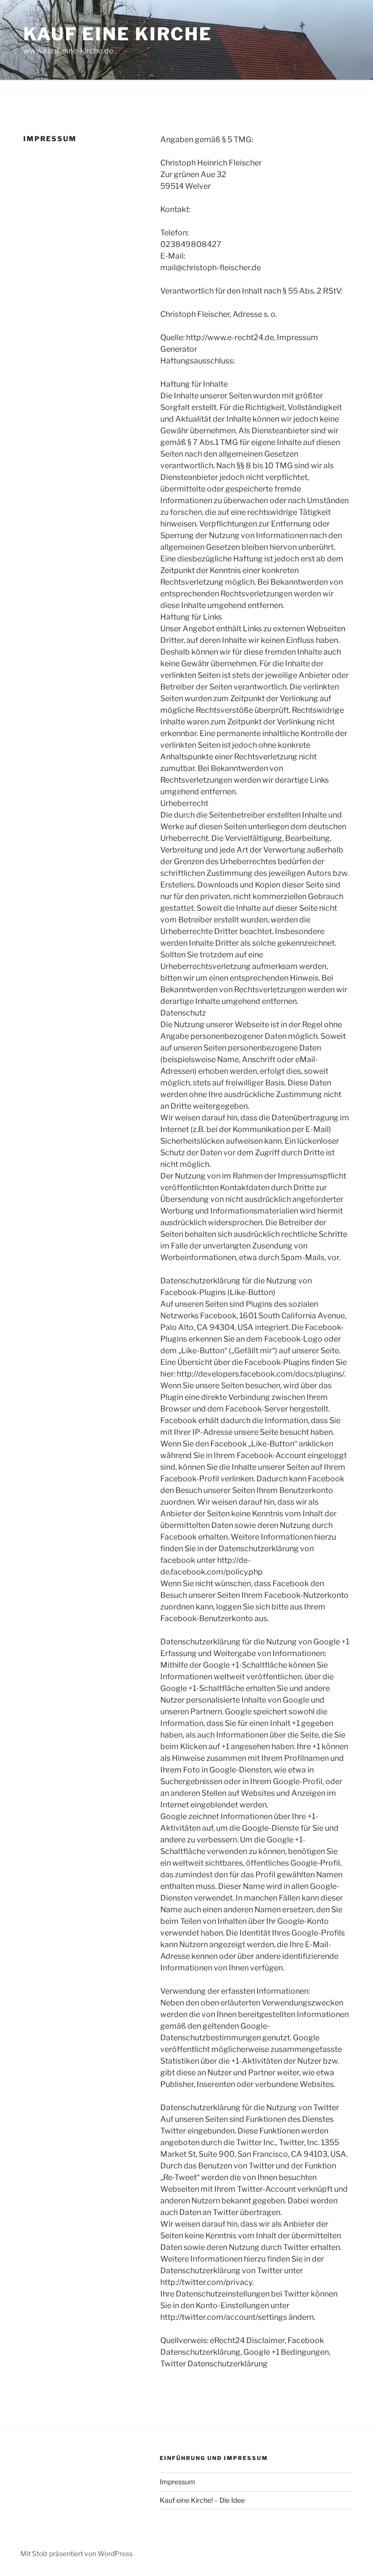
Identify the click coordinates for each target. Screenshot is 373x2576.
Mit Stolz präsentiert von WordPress (76, 2553)
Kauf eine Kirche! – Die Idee (202, 2500)
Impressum (178, 2482)
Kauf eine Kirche (118, 34)
